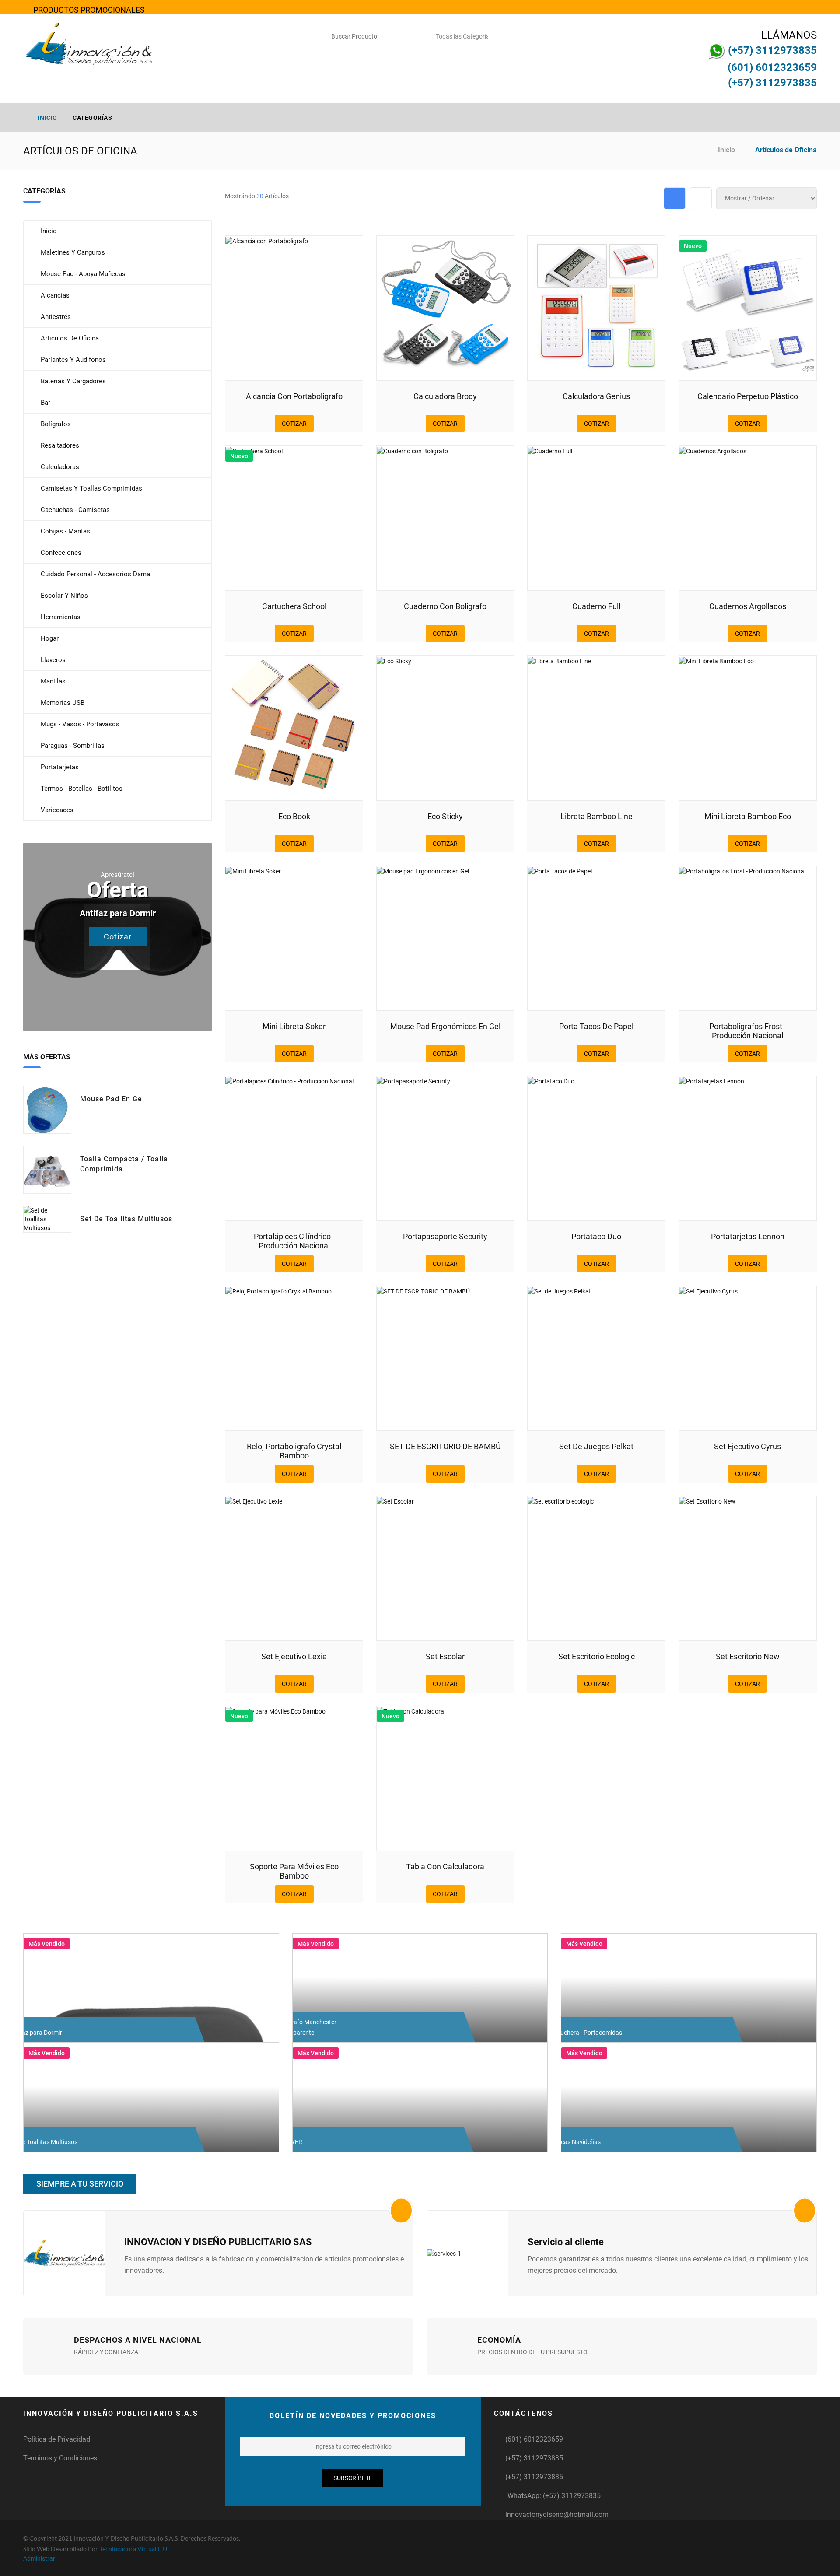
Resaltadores (60, 445)
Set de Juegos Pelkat (596, 1446)
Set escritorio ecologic (597, 1656)
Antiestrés (56, 317)
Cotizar (118, 937)
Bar (45, 403)
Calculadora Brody (445, 396)
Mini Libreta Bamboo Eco (748, 816)
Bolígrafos (56, 424)
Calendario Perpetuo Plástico (748, 396)
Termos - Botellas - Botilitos (82, 789)
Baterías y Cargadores (73, 381)
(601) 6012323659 (534, 2439)
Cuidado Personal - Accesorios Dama (95, 574)
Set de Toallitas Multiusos (126, 1219)
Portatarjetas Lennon (748, 1236)
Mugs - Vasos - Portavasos (80, 724)
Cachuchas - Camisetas (75, 510)
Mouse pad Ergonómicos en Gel (445, 1026)
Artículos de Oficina (70, 338)
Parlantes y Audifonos (73, 360)
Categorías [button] (93, 118)
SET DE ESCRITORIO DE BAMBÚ (445, 1446)
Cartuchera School (294, 606)
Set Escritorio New (748, 1656)
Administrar (39, 2558)
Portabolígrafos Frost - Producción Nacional (748, 1031)
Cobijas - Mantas (65, 531)
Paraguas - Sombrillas (73, 746)
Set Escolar (445, 1656)
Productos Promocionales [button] (88, 10)
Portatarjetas (60, 767)
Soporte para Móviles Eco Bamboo (294, 1871)
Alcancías (55, 295)
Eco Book (294, 816)
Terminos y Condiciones (60, 2458)
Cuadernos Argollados (748, 606)
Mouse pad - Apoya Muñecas (83, 274)
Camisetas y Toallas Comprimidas (91, 488)
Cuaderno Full (596, 606)
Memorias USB (63, 703)
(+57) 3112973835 (534, 2458)
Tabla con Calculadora (445, 1866)
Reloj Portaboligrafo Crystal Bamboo (294, 1451)
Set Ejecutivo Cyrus (747, 1446)
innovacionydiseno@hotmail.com (557, 2515)
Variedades (57, 810)
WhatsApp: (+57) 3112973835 (554, 2496)
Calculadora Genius (596, 396)
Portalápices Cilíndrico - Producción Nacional (294, 1241)
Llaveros (53, 660)
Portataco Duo (596, 1236)
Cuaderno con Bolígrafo (445, 606)
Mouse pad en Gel (112, 1099)
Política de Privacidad (57, 2439)
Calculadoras (60, 467)
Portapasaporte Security (445, 1236)
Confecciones (61, 553)
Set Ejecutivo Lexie (294, 1656)
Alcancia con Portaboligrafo (294, 396)
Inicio (47, 118)
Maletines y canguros (73, 252)
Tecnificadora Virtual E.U (133, 2549)
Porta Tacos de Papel (596, 1026)
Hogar (50, 638)
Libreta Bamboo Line (597, 816)
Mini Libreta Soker (294, 1026)
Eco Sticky (445, 816)
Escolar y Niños (64, 596)
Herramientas (61, 617)
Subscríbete (353, 2478)
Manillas (53, 681)
